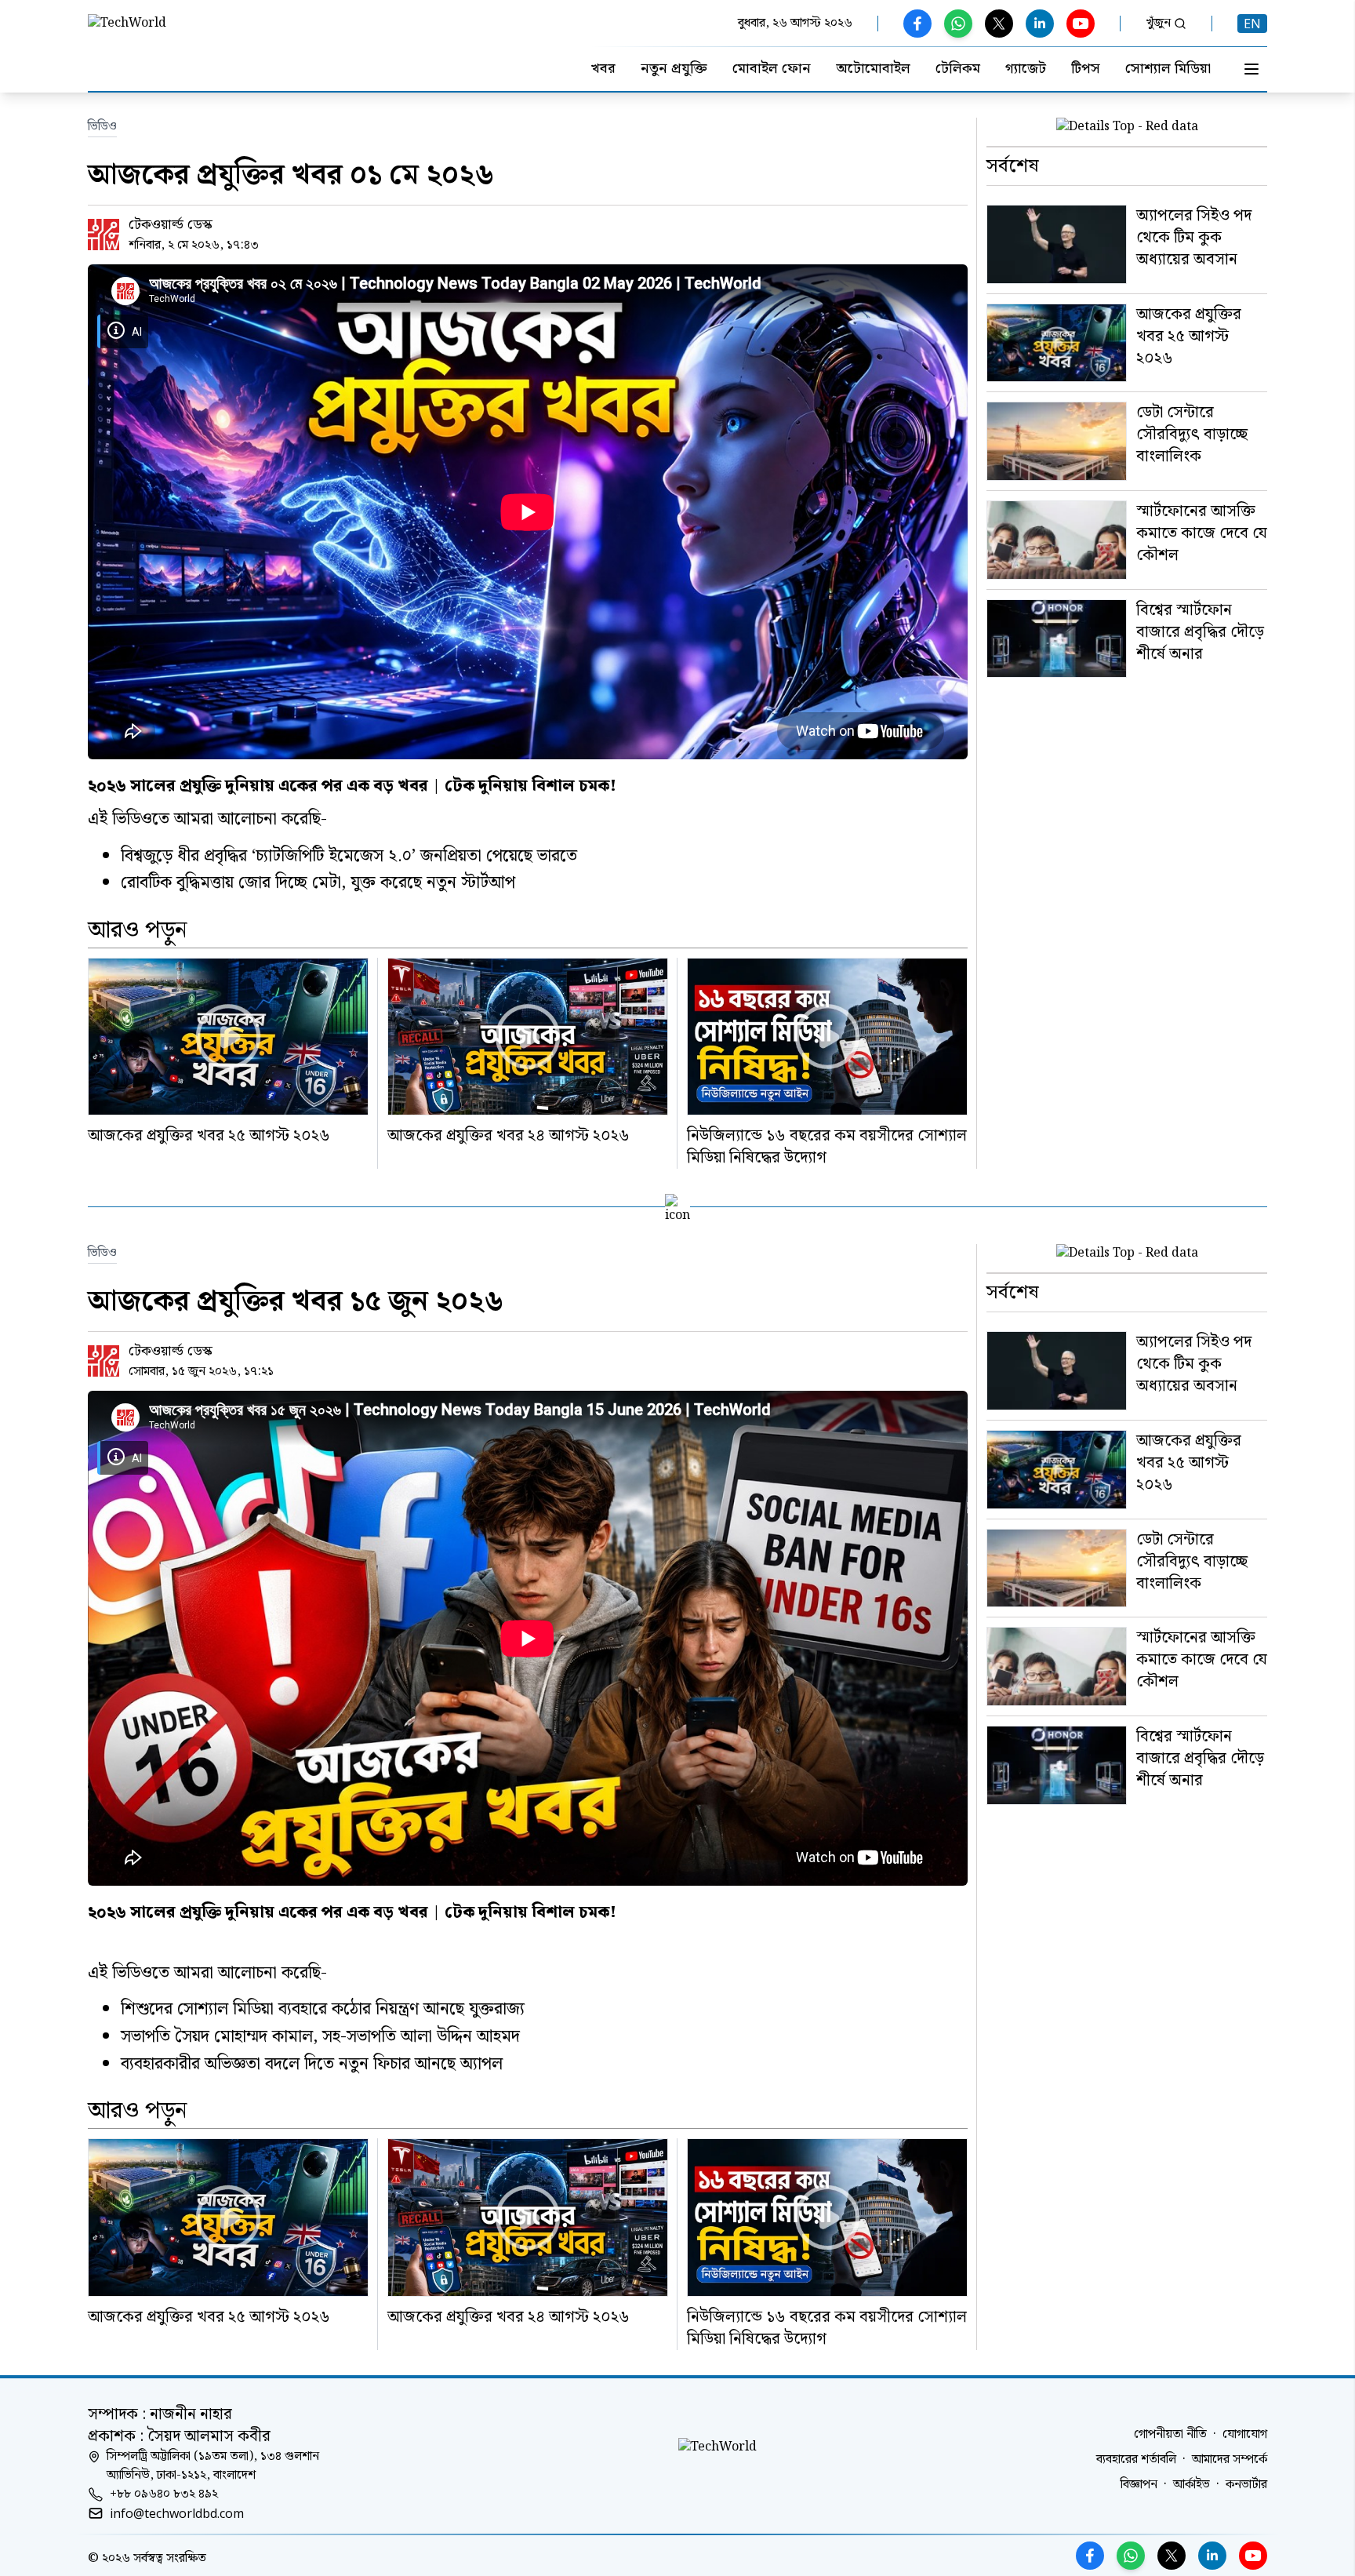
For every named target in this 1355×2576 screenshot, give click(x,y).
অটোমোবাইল (873, 69)
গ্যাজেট (1026, 69)
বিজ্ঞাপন (1139, 2485)
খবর (603, 69)
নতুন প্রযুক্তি (674, 69)
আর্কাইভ (1192, 2485)
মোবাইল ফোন (772, 69)
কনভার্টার (1246, 2485)
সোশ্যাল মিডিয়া (1168, 69)
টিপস (1086, 69)
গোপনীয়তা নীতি (1170, 2435)
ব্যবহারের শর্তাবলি (1136, 2460)
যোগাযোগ (1245, 2435)
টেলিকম (958, 69)
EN (1252, 24)
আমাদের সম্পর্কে (1230, 2460)
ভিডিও (102, 127)
